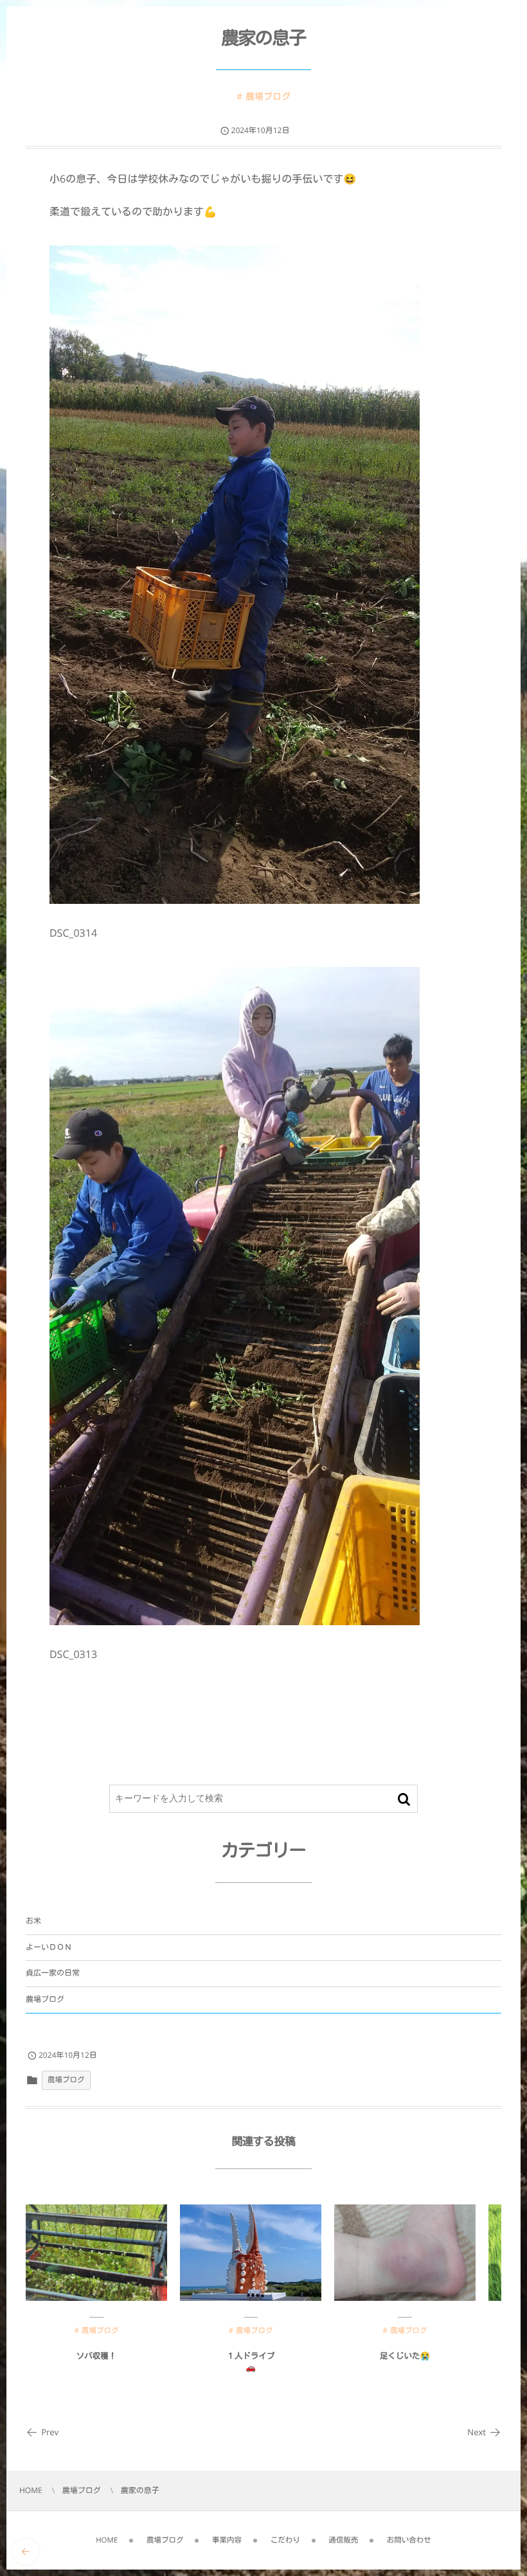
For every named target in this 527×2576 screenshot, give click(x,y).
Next (477, 2432)
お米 (33, 1921)
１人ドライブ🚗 (251, 2362)
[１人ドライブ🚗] (251, 2253)
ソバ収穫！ (97, 2356)
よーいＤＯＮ (49, 1947)
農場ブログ (268, 97)
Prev (50, 2432)
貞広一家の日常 (53, 1973)
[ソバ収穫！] (96, 2253)
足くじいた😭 (405, 2356)
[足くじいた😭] (405, 2253)
